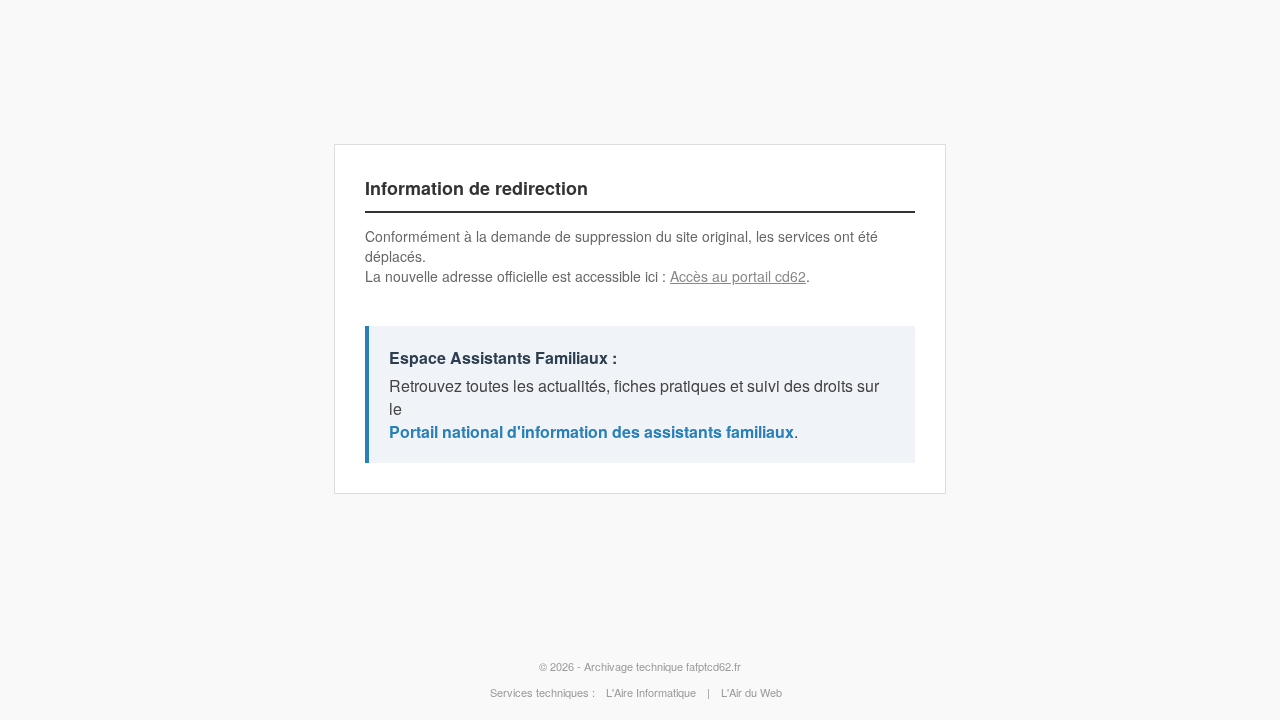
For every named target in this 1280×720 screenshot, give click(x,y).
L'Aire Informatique (651, 692)
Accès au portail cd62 (738, 276)
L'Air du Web (751, 692)
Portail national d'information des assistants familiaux (591, 431)
